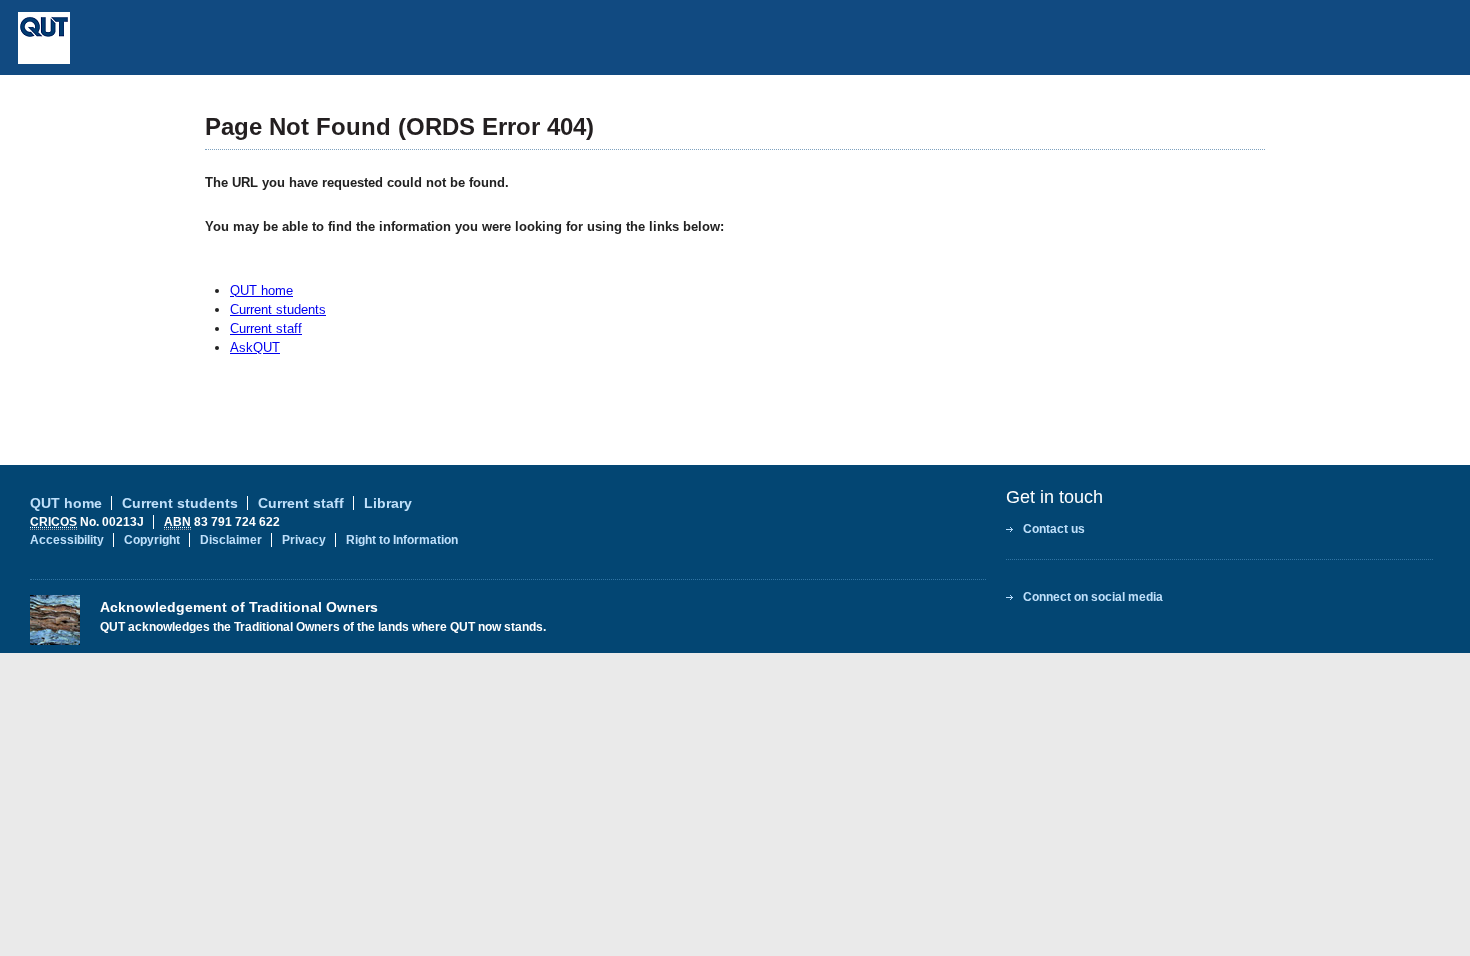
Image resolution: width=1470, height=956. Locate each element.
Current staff (266, 328)
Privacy (304, 540)
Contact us (1054, 529)
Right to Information (402, 540)
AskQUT (255, 347)
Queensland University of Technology (190, 38)
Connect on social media (1093, 597)
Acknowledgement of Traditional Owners (239, 607)
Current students (278, 309)
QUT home (261, 290)
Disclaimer (231, 540)
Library (388, 503)
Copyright (152, 540)
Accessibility (67, 540)
